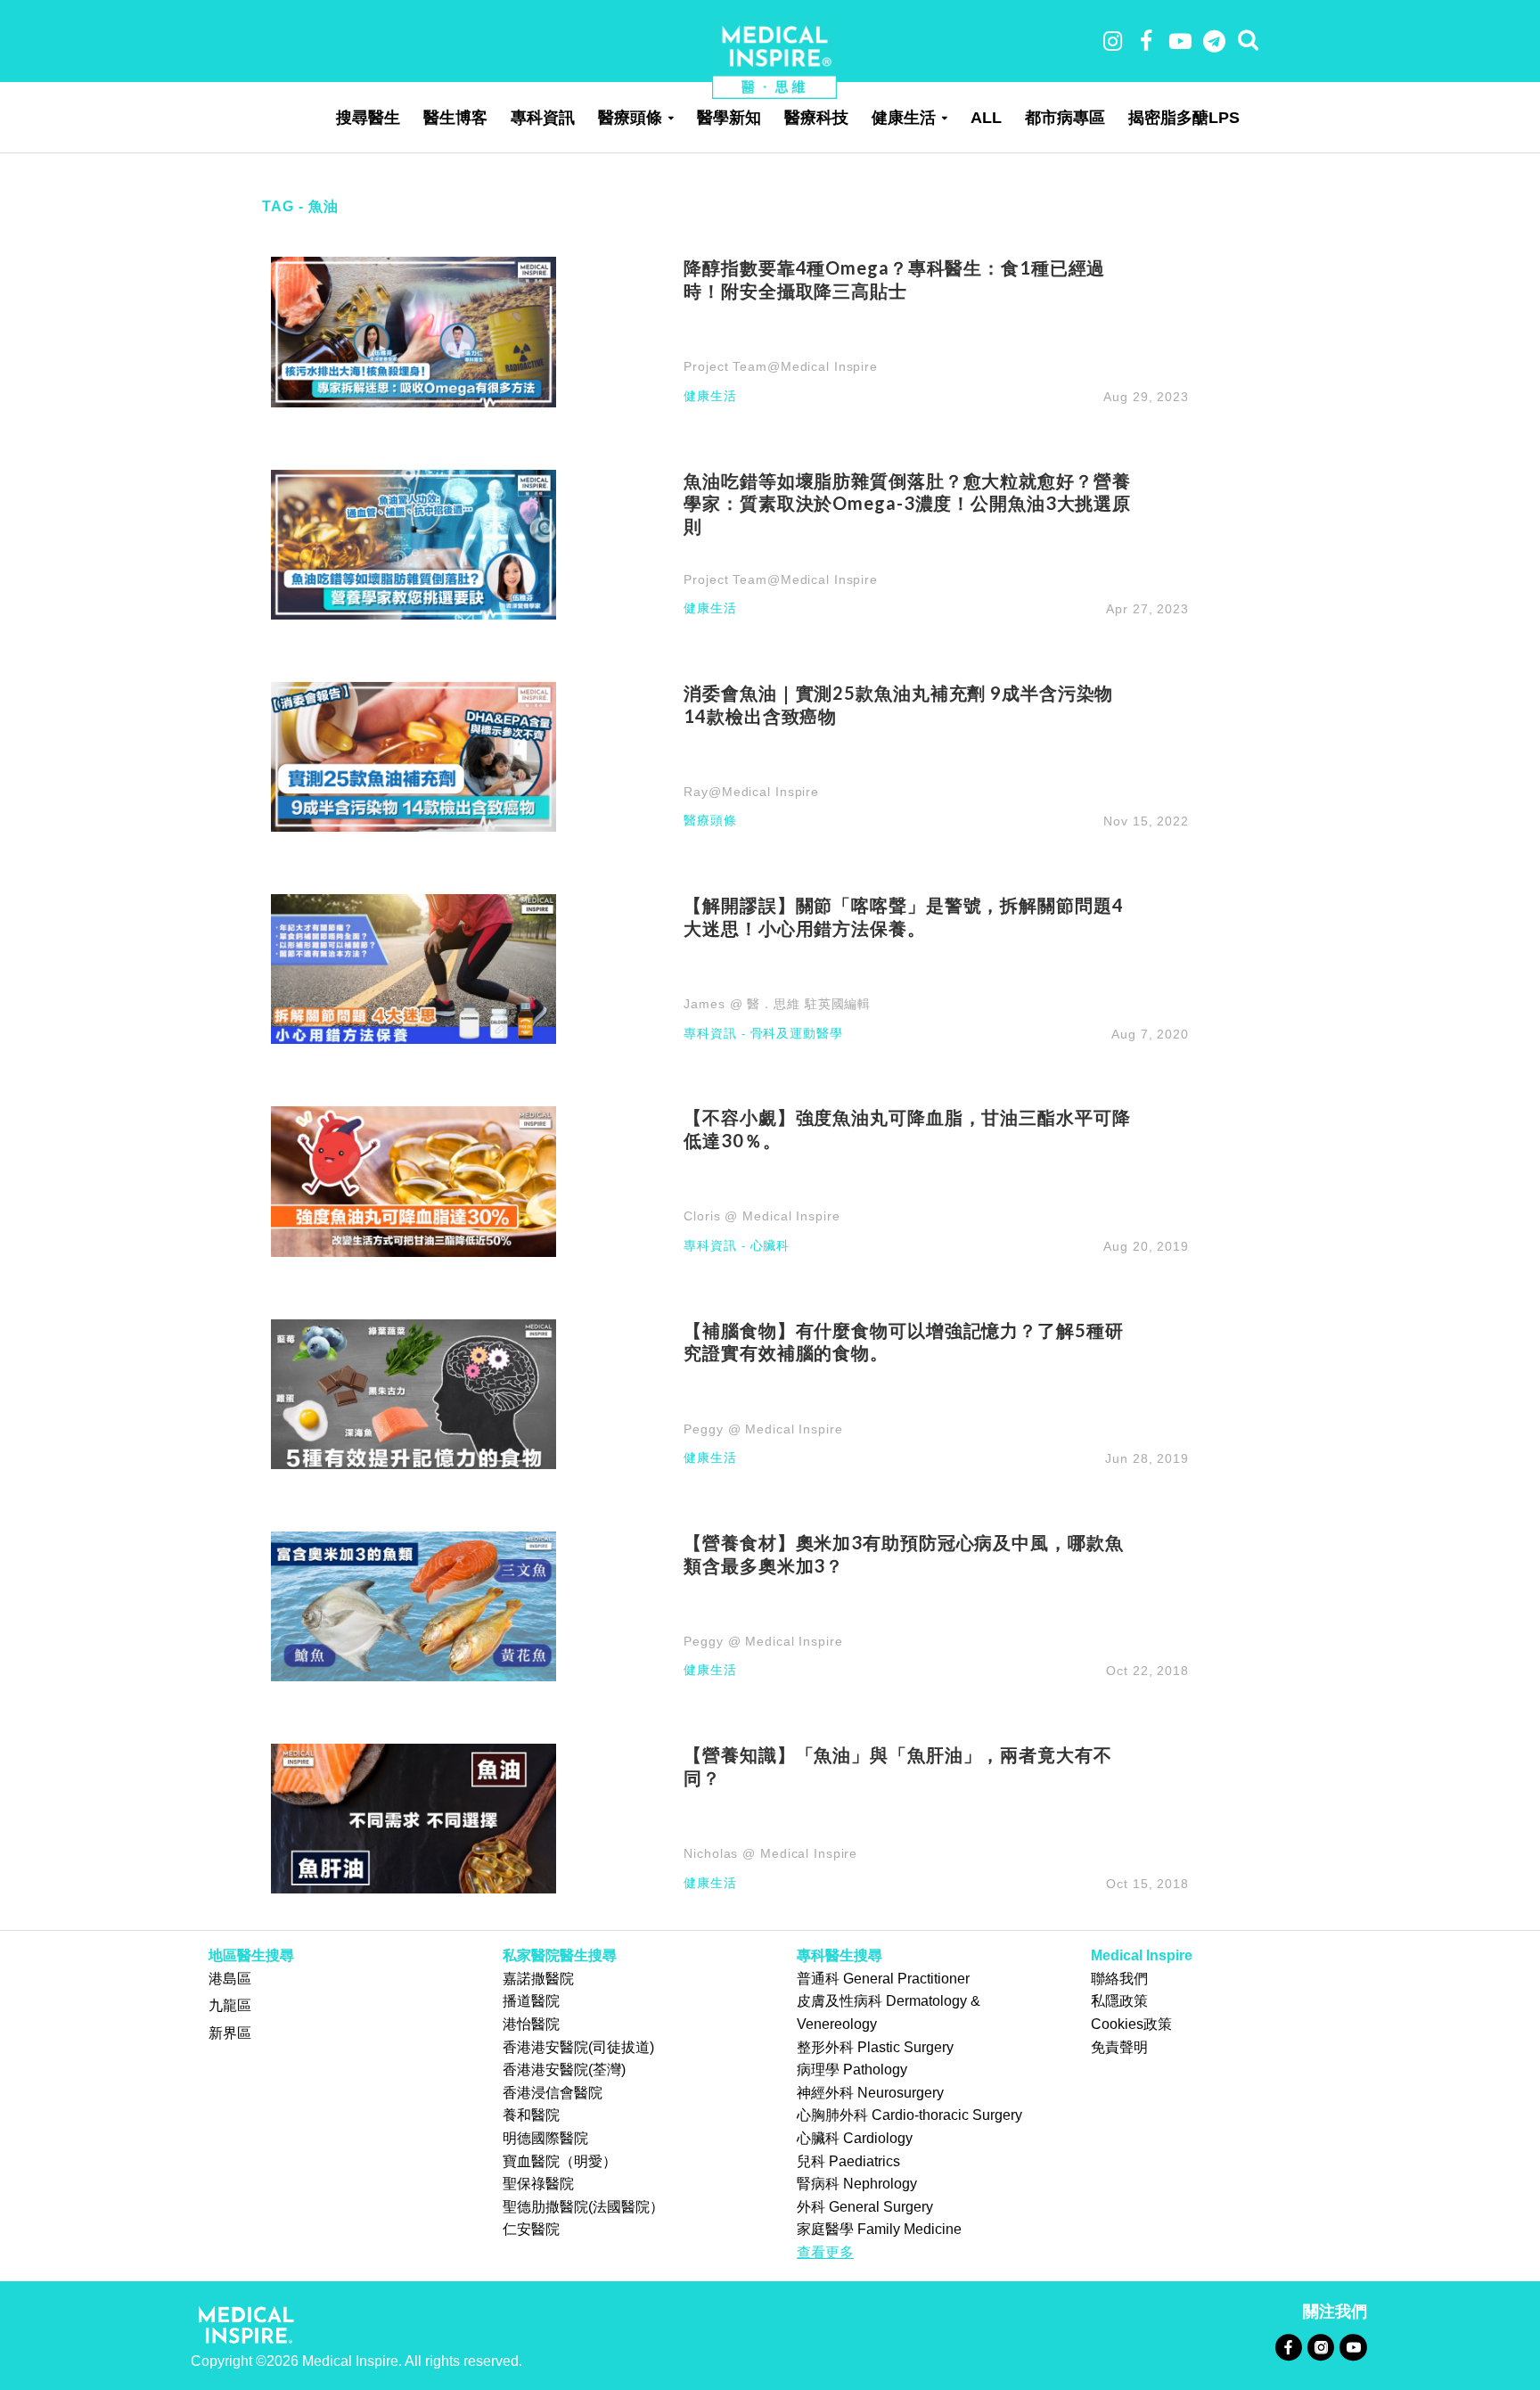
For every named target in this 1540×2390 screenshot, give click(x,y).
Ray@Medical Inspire (751, 792)
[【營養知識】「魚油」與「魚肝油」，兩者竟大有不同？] (414, 1817)
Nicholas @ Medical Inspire (770, 1853)
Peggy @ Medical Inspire (763, 1429)
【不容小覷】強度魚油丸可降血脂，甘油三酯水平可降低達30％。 (907, 1129)
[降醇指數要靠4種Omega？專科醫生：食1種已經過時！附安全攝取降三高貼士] (414, 331)
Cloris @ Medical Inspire (762, 1216)
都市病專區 (1065, 118)
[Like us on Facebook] (1288, 2347)
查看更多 (825, 2252)
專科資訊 (543, 118)
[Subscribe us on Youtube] (1353, 2347)
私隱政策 (1119, 2001)
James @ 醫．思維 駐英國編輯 (777, 1004)
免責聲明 (1119, 2047)
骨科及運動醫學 (797, 1034)
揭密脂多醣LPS (1184, 118)
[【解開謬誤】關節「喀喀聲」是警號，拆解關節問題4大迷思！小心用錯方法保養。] (414, 968)
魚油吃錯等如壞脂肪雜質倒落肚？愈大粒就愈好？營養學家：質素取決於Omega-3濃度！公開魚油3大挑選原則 (907, 504)
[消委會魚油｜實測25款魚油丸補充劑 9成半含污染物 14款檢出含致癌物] (414, 756)
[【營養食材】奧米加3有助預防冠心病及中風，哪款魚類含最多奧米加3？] (414, 1605)
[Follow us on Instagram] (1320, 2347)
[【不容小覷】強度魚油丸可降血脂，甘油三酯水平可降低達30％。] (414, 1181)
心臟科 (770, 1246)
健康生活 (904, 118)
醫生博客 (455, 118)
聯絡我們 (1119, 1979)
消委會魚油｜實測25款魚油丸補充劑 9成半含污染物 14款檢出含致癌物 (898, 704)
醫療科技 (816, 118)
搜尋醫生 (368, 118)
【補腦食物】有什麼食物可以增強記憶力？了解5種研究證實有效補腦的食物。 (903, 1342)
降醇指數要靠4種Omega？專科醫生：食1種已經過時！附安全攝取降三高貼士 (894, 279)
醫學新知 (729, 118)
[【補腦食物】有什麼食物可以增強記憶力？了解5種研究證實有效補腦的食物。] (414, 1393)
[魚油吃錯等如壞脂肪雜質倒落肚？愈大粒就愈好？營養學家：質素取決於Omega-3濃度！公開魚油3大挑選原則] (414, 543)
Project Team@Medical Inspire (781, 366)
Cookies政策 (1131, 2024)
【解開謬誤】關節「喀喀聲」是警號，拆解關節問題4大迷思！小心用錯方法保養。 (903, 916)
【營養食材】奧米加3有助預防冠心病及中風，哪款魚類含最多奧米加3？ (903, 1554)
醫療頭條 (630, 118)
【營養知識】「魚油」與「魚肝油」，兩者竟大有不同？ (897, 1766)
